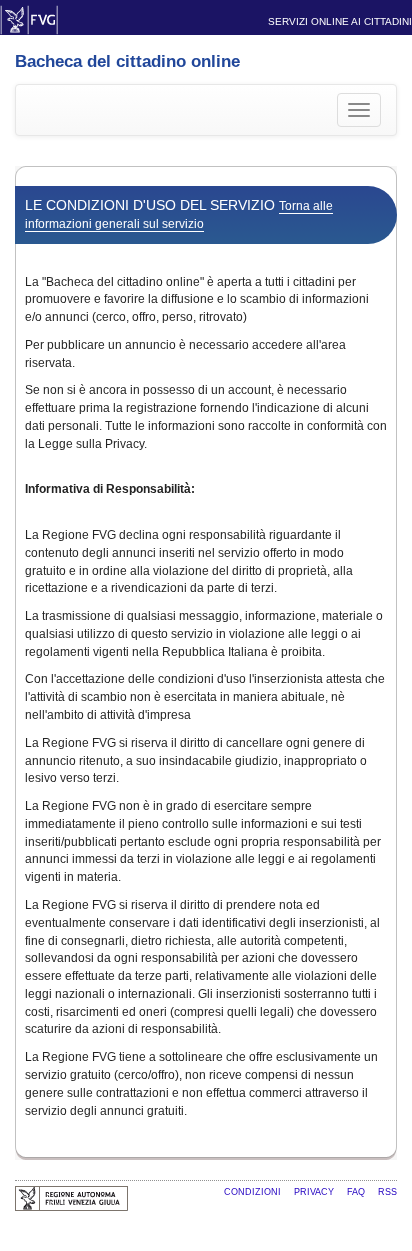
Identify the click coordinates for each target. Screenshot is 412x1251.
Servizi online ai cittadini (340, 21)
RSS (387, 1192)
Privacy (315, 1192)
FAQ (357, 1192)
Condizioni (254, 1192)
